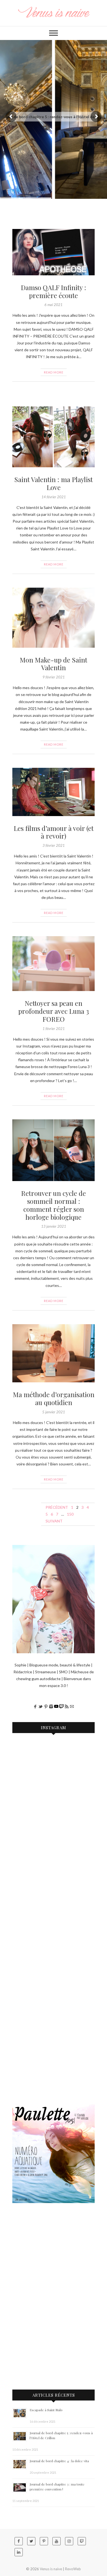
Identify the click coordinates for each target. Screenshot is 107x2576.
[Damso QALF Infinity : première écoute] (54, 252)
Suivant (54, 1521)
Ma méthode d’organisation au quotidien (54, 1398)
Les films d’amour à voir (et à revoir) (54, 832)
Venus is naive (51, 2569)
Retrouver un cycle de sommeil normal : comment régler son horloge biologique (54, 1205)
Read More (54, 372)
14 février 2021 (54, 497)
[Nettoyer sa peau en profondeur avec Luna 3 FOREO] (54, 964)
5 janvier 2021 (54, 1412)
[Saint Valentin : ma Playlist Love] (54, 437)
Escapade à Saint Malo (46, 2410)
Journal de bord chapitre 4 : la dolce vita (59, 2461)
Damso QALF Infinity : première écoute (54, 291)
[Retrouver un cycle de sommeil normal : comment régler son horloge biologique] (54, 1150)
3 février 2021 (54, 845)
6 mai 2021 (54, 305)
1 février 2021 (54, 1029)
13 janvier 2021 (54, 1226)
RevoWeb (73, 2569)
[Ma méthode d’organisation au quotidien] (54, 1353)
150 (70, 1514)
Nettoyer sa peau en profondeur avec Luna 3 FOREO (54, 1011)
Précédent (57, 1507)
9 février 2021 (54, 677)
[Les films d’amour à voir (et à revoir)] (54, 792)
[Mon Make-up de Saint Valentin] (54, 618)
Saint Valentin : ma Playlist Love (54, 483)
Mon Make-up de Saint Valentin (54, 664)
